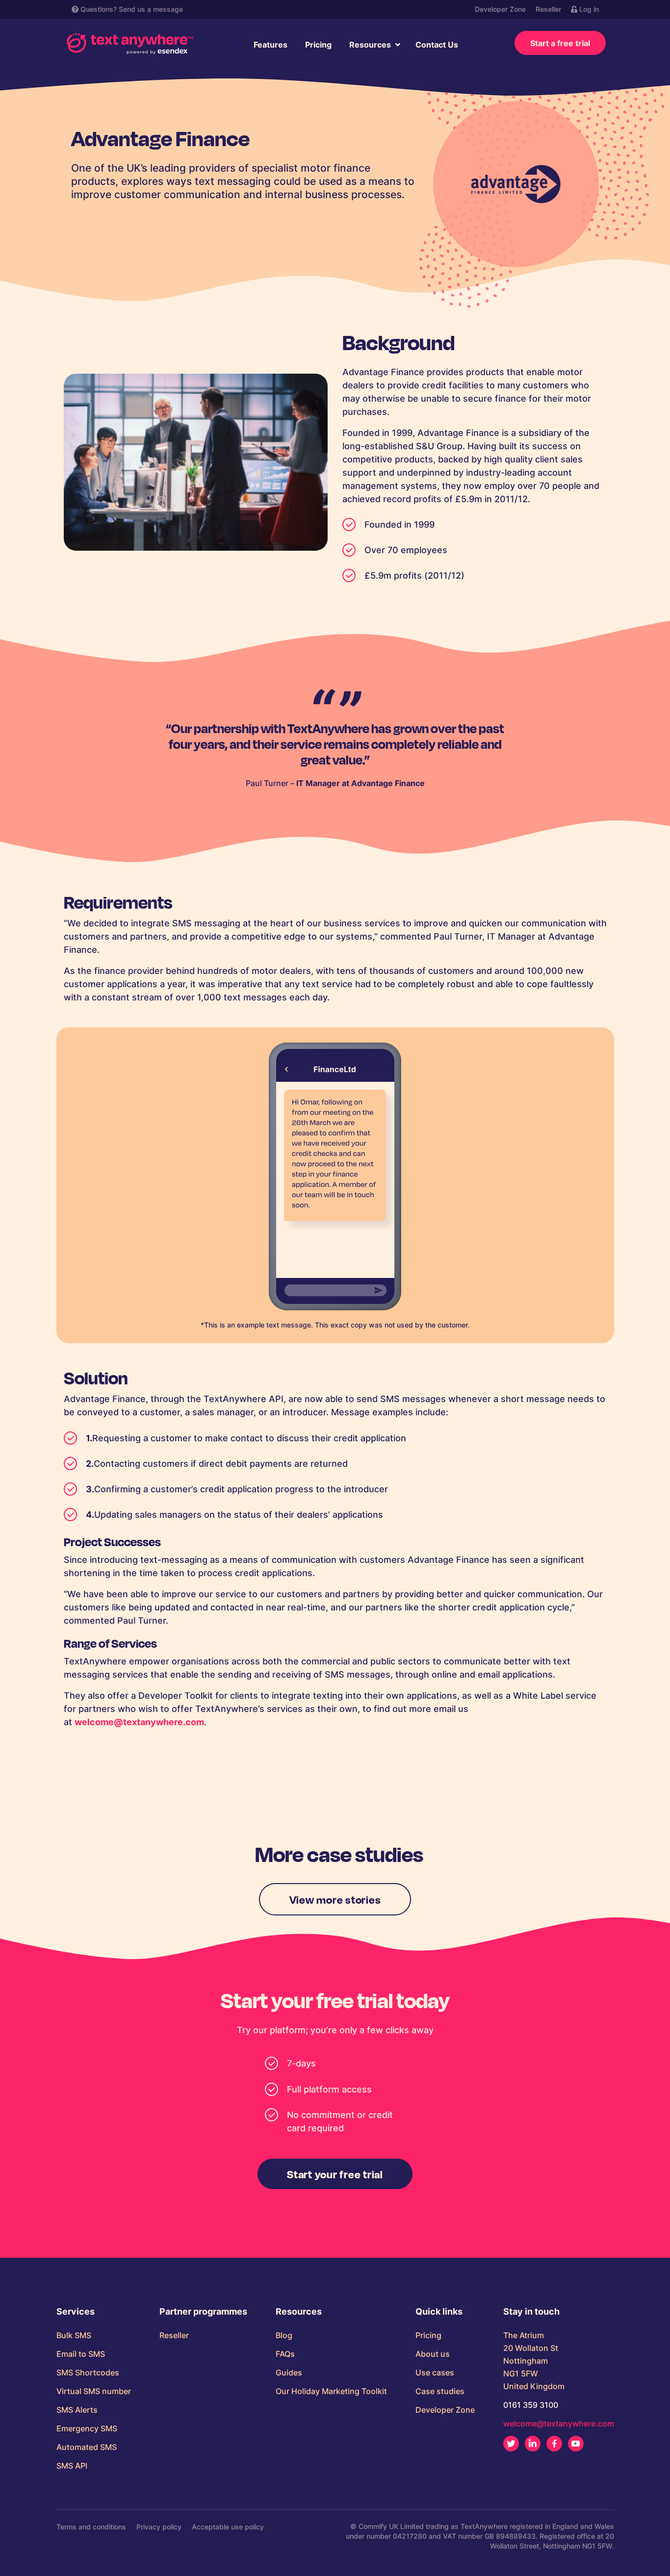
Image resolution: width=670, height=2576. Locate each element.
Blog (284, 2335)
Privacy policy (159, 2527)
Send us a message (151, 9)
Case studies (440, 2391)
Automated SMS (87, 2447)
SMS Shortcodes (88, 2372)
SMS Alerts (77, 2410)
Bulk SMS (74, 2335)
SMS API (72, 2466)
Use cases (435, 2372)
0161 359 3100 (531, 2405)
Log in (588, 9)
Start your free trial (335, 2174)
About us (433, 2354)
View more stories (335, 1899)
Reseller (548, 9)
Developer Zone (500, 9)
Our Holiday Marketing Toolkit (331, 2391)
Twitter (511, 2444)
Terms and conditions (91, 2527)
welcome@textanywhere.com (139, 1722)
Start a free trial (560, 43)
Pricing (318, 45)
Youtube (576, 2444)
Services (76, 2312)
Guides (289, 2372)
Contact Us (437, 45)
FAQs (285, 2354)
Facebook (554, 2444)
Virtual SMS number (94, 2391)
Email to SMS (81, 2354)
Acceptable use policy (228, 2527)
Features (271, 45)
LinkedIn (533, 2444)
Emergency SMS (87, 2428)
